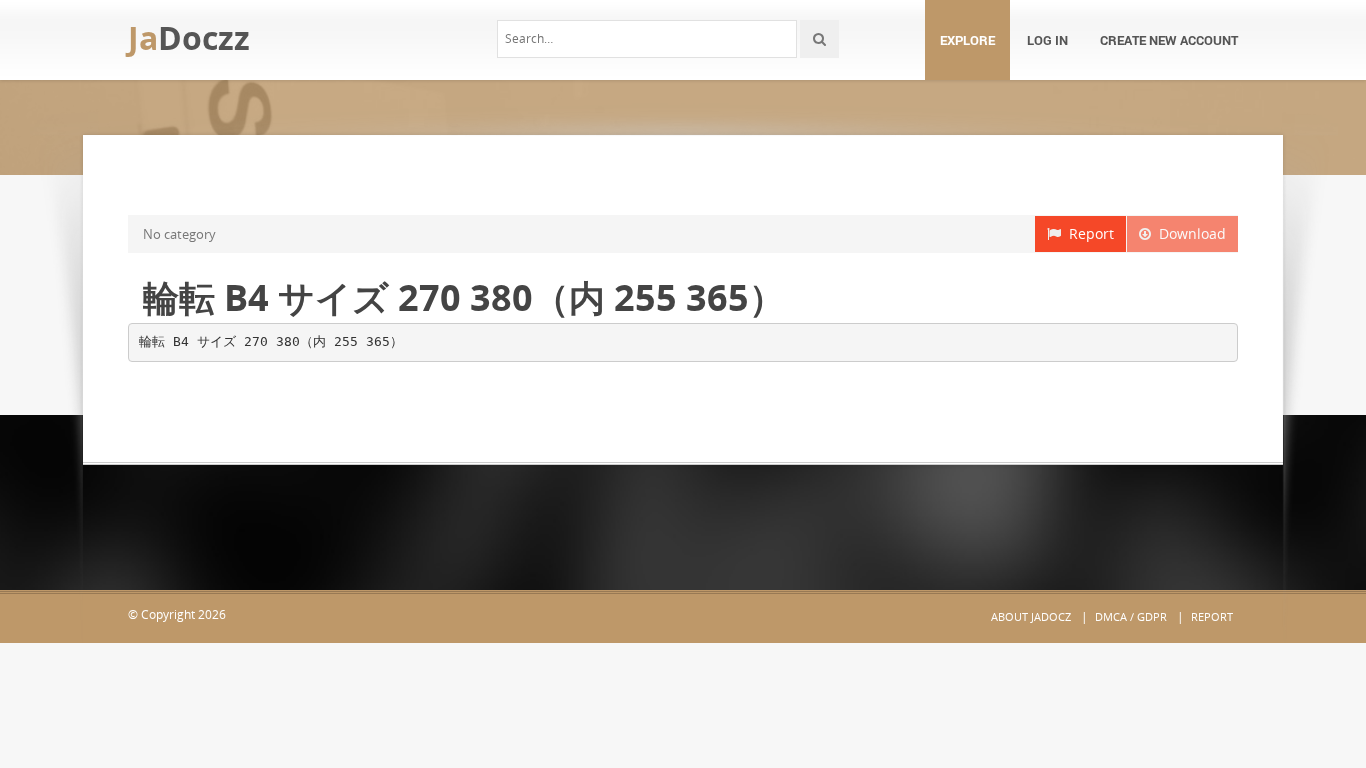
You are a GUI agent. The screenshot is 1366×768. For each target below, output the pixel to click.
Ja (189, 37)
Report (1087, 233)
